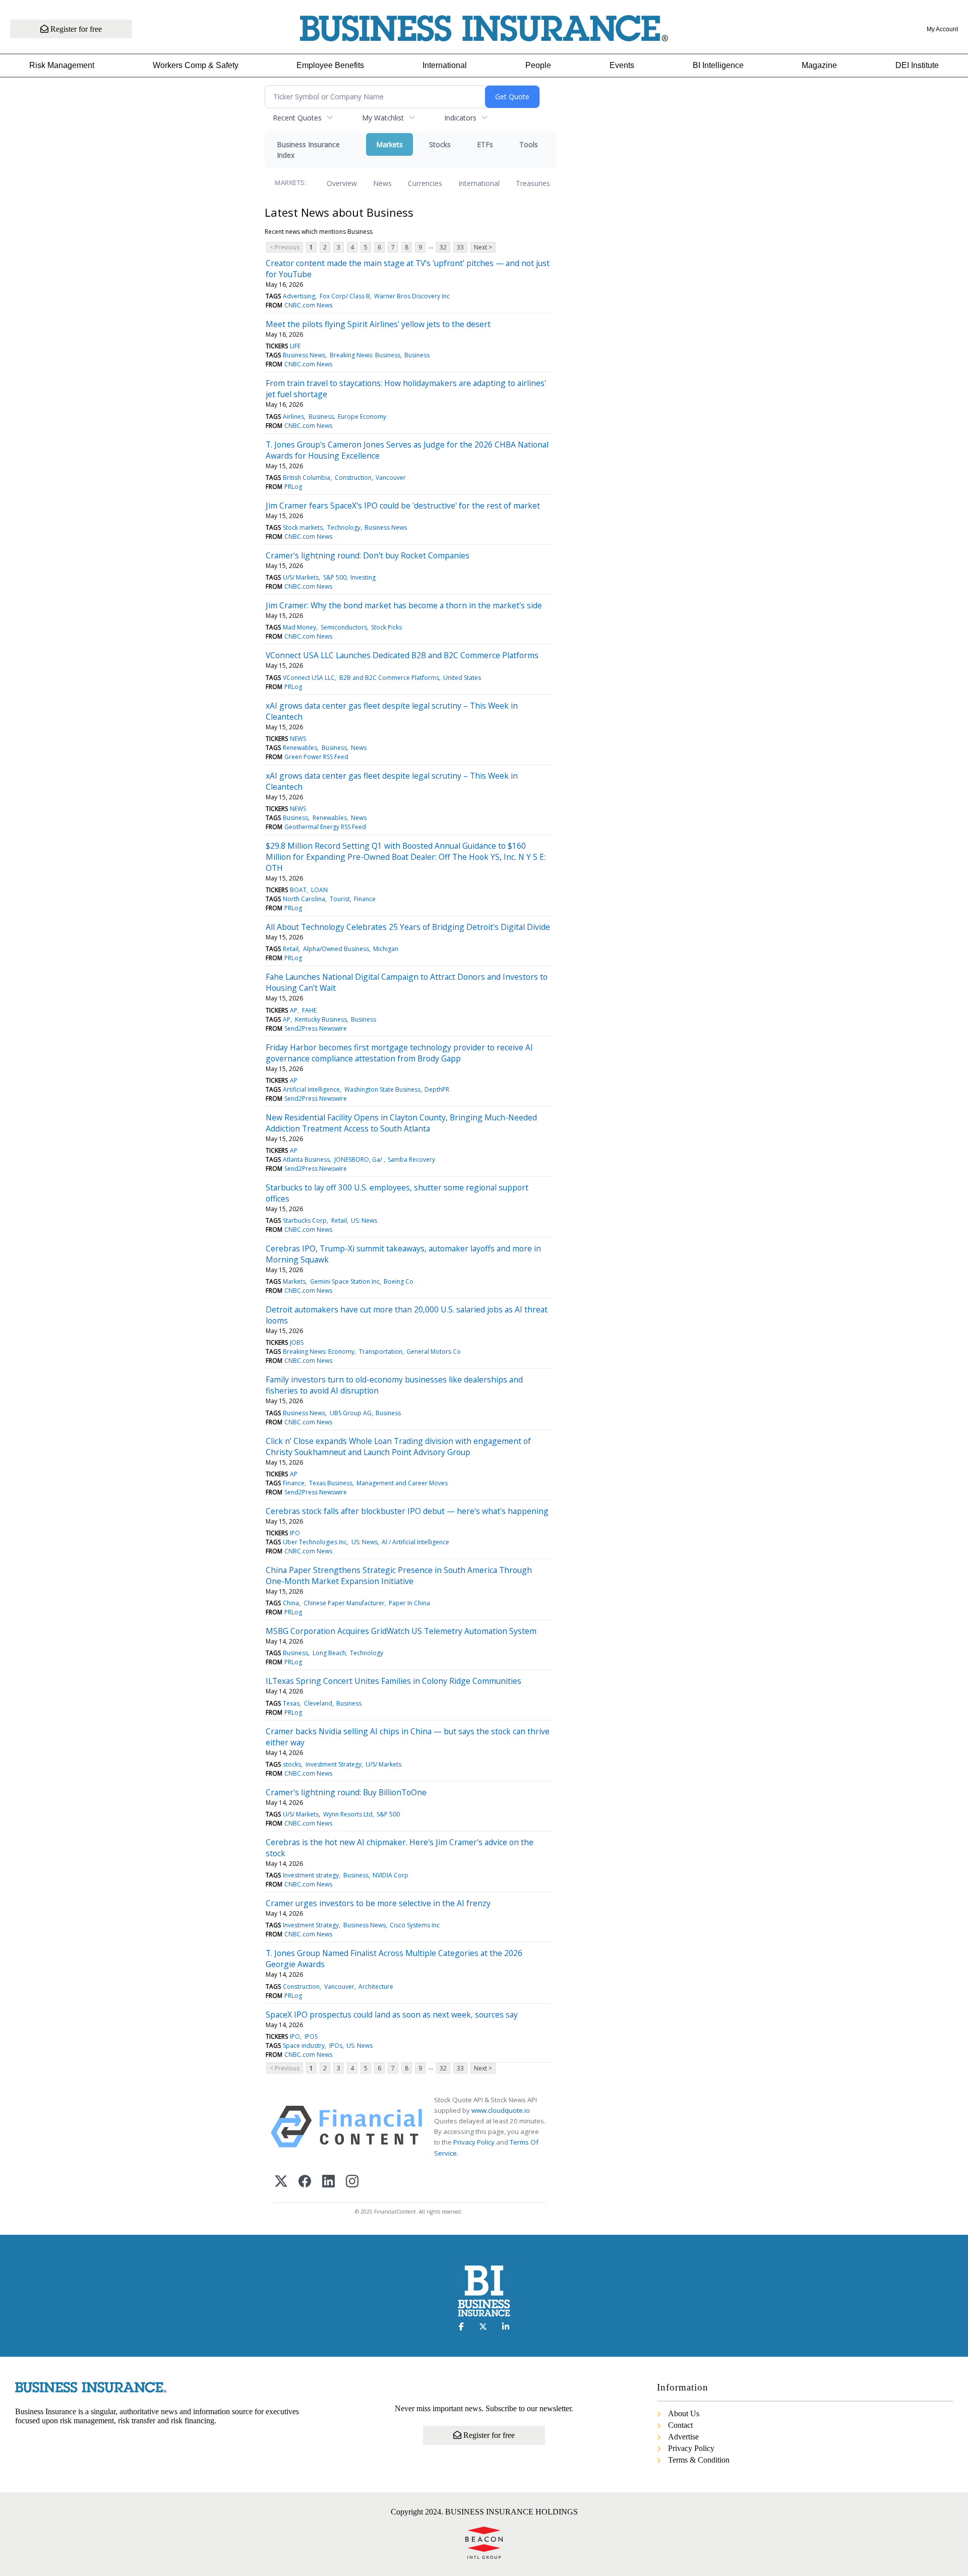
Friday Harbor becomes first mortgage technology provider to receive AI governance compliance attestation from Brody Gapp (399, 1053)
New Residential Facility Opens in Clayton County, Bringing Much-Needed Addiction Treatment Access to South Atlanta (401, 1123)
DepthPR (437, 1089)
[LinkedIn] (328, 2182)
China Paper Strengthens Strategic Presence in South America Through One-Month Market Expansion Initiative (399, 1576)
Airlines (293, 417)
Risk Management (62, 65)
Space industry (304, 2046)
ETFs (485, 144)
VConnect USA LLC (309, 678)
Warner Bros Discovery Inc (412, 296)
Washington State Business (382, 1089)
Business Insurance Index (308, 150)
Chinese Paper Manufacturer (344, 1603)
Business (417, 355)
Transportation (381, 1352)
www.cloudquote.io (501, 2110)
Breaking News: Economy (319, 1352)
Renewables (300, 748)
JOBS (297, 1342)
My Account (942, 29)
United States (462, 678)
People (538, 65)
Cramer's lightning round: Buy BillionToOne (346, 1792)
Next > (483, 247)
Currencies (425, 183)
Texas (291, 1703)
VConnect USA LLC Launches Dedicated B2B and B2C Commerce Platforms (402, 655)
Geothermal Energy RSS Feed (325, 827)
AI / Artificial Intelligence (415, 1542)
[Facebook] (305, 2182)
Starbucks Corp (305, 1220)
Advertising (299, 296)
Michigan (386, 949)
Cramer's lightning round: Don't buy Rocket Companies (368, 555)
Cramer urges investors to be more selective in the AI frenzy (378, 1903)
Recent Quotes (297, 118)
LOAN (319, 890)
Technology (344, 527)
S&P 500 (335, 577)
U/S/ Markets (301, 577)
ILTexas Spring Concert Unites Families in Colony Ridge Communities (394, 1681)
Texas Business (331, 1483)
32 (443, 247)
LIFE (295, 346)
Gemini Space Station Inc (345, 1281)
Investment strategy (311, 1875)
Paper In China (409, 1603)
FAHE (309, 1010)
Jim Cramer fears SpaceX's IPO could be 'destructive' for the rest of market (403, 506)
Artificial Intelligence (311, 1089)
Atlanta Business (306, 1159)
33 (460, 247)
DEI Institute (917, 65)
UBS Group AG (351, 1413)
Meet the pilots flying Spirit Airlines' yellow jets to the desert (378, 324)
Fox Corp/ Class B (345, 296)
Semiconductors (344, 627)
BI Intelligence (718, 65)
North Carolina (304, 899)
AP (294, 1010)
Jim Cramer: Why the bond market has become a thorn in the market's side (404, 605)
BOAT (298, 890)
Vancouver (391, 478)
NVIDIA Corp (390, 1875)
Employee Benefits (330, 65)
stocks (292, 1764)
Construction (353, 478)
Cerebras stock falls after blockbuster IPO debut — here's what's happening (407, 1511)
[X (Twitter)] (281, 2182)
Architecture (376, 1987)
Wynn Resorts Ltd (348, 1814)
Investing (363, 577)
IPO (295, 1533)
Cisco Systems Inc (415, 1925)
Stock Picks (386, 627)
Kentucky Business (321, 1019)
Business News (304, 355)
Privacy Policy (474, 2142)
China (291, 1603)
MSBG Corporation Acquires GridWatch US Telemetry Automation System (401, 1631)
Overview (342, 183)
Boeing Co (399, 1281)
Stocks (440, 144)
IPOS (311, 2036)
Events (622, 65)
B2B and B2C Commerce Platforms (389, 678)
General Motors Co (434, 1352)
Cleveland (318, 1703)
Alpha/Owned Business (336, 949)
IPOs (336, 2046)
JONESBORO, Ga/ (359, 1159)
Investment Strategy (334, 1764)
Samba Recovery (411, 1159)
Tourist (340, 899)
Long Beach (329, 1653)
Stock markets (303, 527)
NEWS (298, 739)
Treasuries (533, 183)
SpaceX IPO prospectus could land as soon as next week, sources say (392, 2015)
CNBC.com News (308, 305)
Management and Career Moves (402, 1483)
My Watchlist (383, 118)
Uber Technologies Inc (315, 1542)
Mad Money (299, 627)
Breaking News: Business (365, 355)
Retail (291, 949)
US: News (364, 1220)
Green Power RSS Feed (316, 757)
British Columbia (307, 478)
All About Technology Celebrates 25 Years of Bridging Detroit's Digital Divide (408, 927)
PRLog (293, 487)
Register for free (75, 29)
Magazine (819, 65)
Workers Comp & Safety (196, 65)
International (445, 65)
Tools (529, 144)
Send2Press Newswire (316, 1028)
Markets (389, 144)
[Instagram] (352, 2182)
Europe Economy (362, 417)
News (382, 183)
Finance (365, 899)
